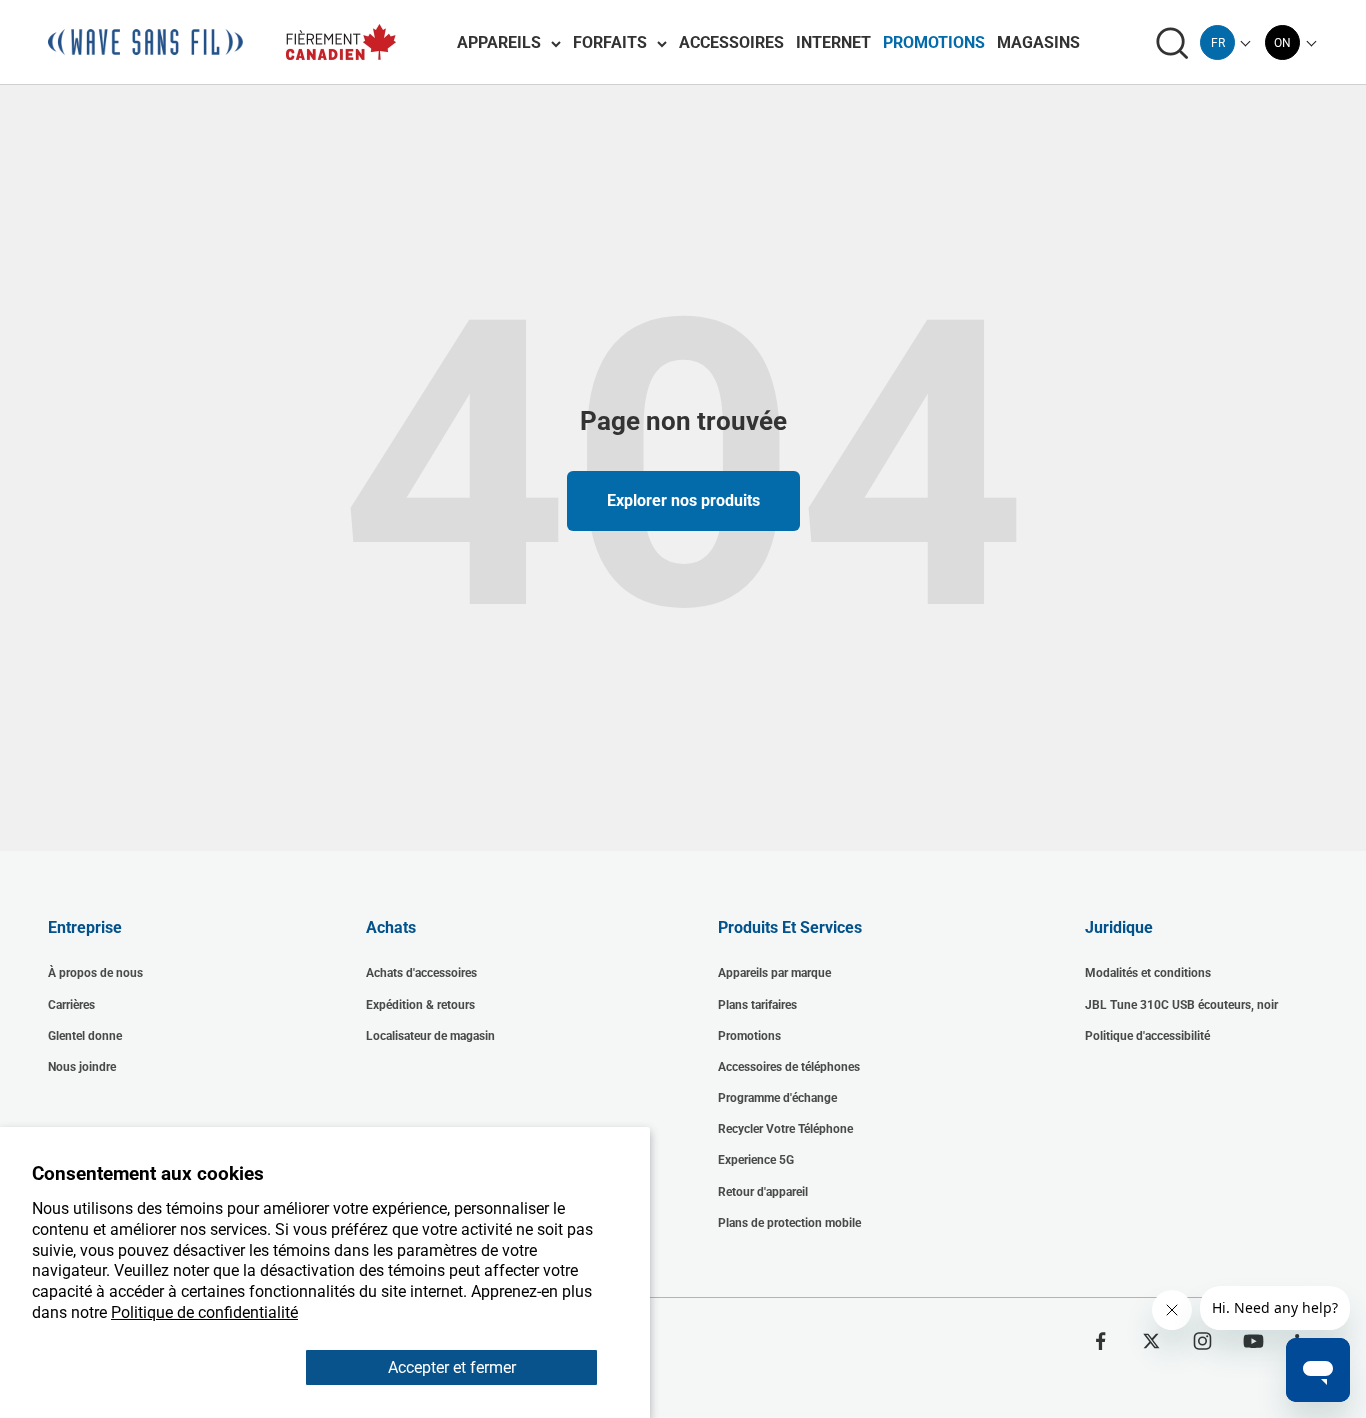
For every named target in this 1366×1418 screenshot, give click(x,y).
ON (1282, 43)
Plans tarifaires (757, 1005)
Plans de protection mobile (789, 1223)
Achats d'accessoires (421, 973)
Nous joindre (82, 1067)
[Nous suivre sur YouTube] (1253, 1341)
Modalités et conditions (1148, 973)
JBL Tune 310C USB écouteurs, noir (1181, 1005)
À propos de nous (95, 973)
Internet (833, 42)
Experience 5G (756, 1160)
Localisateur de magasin (430, 1036)
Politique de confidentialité (204, 1312)
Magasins (1038, 42)
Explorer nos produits (683, 500)
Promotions (934, 42)
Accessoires (731, 42)
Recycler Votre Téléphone (785, 1129)
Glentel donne (85, 1036)
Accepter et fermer (452, 1367)
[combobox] (1217, 42)
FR (1218, 43)
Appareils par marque (774, 973)
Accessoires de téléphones (789, 1067)
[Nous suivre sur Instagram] (1202, 1341)
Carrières (71, 1005)
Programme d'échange (777, 1098)
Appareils (499, 42)
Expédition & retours (420, 1005)
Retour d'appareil (763, 1192)
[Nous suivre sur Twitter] (1151, 1341)
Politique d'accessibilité (1147, 1036)
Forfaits (610, 42)
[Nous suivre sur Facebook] (1100, 1341)
